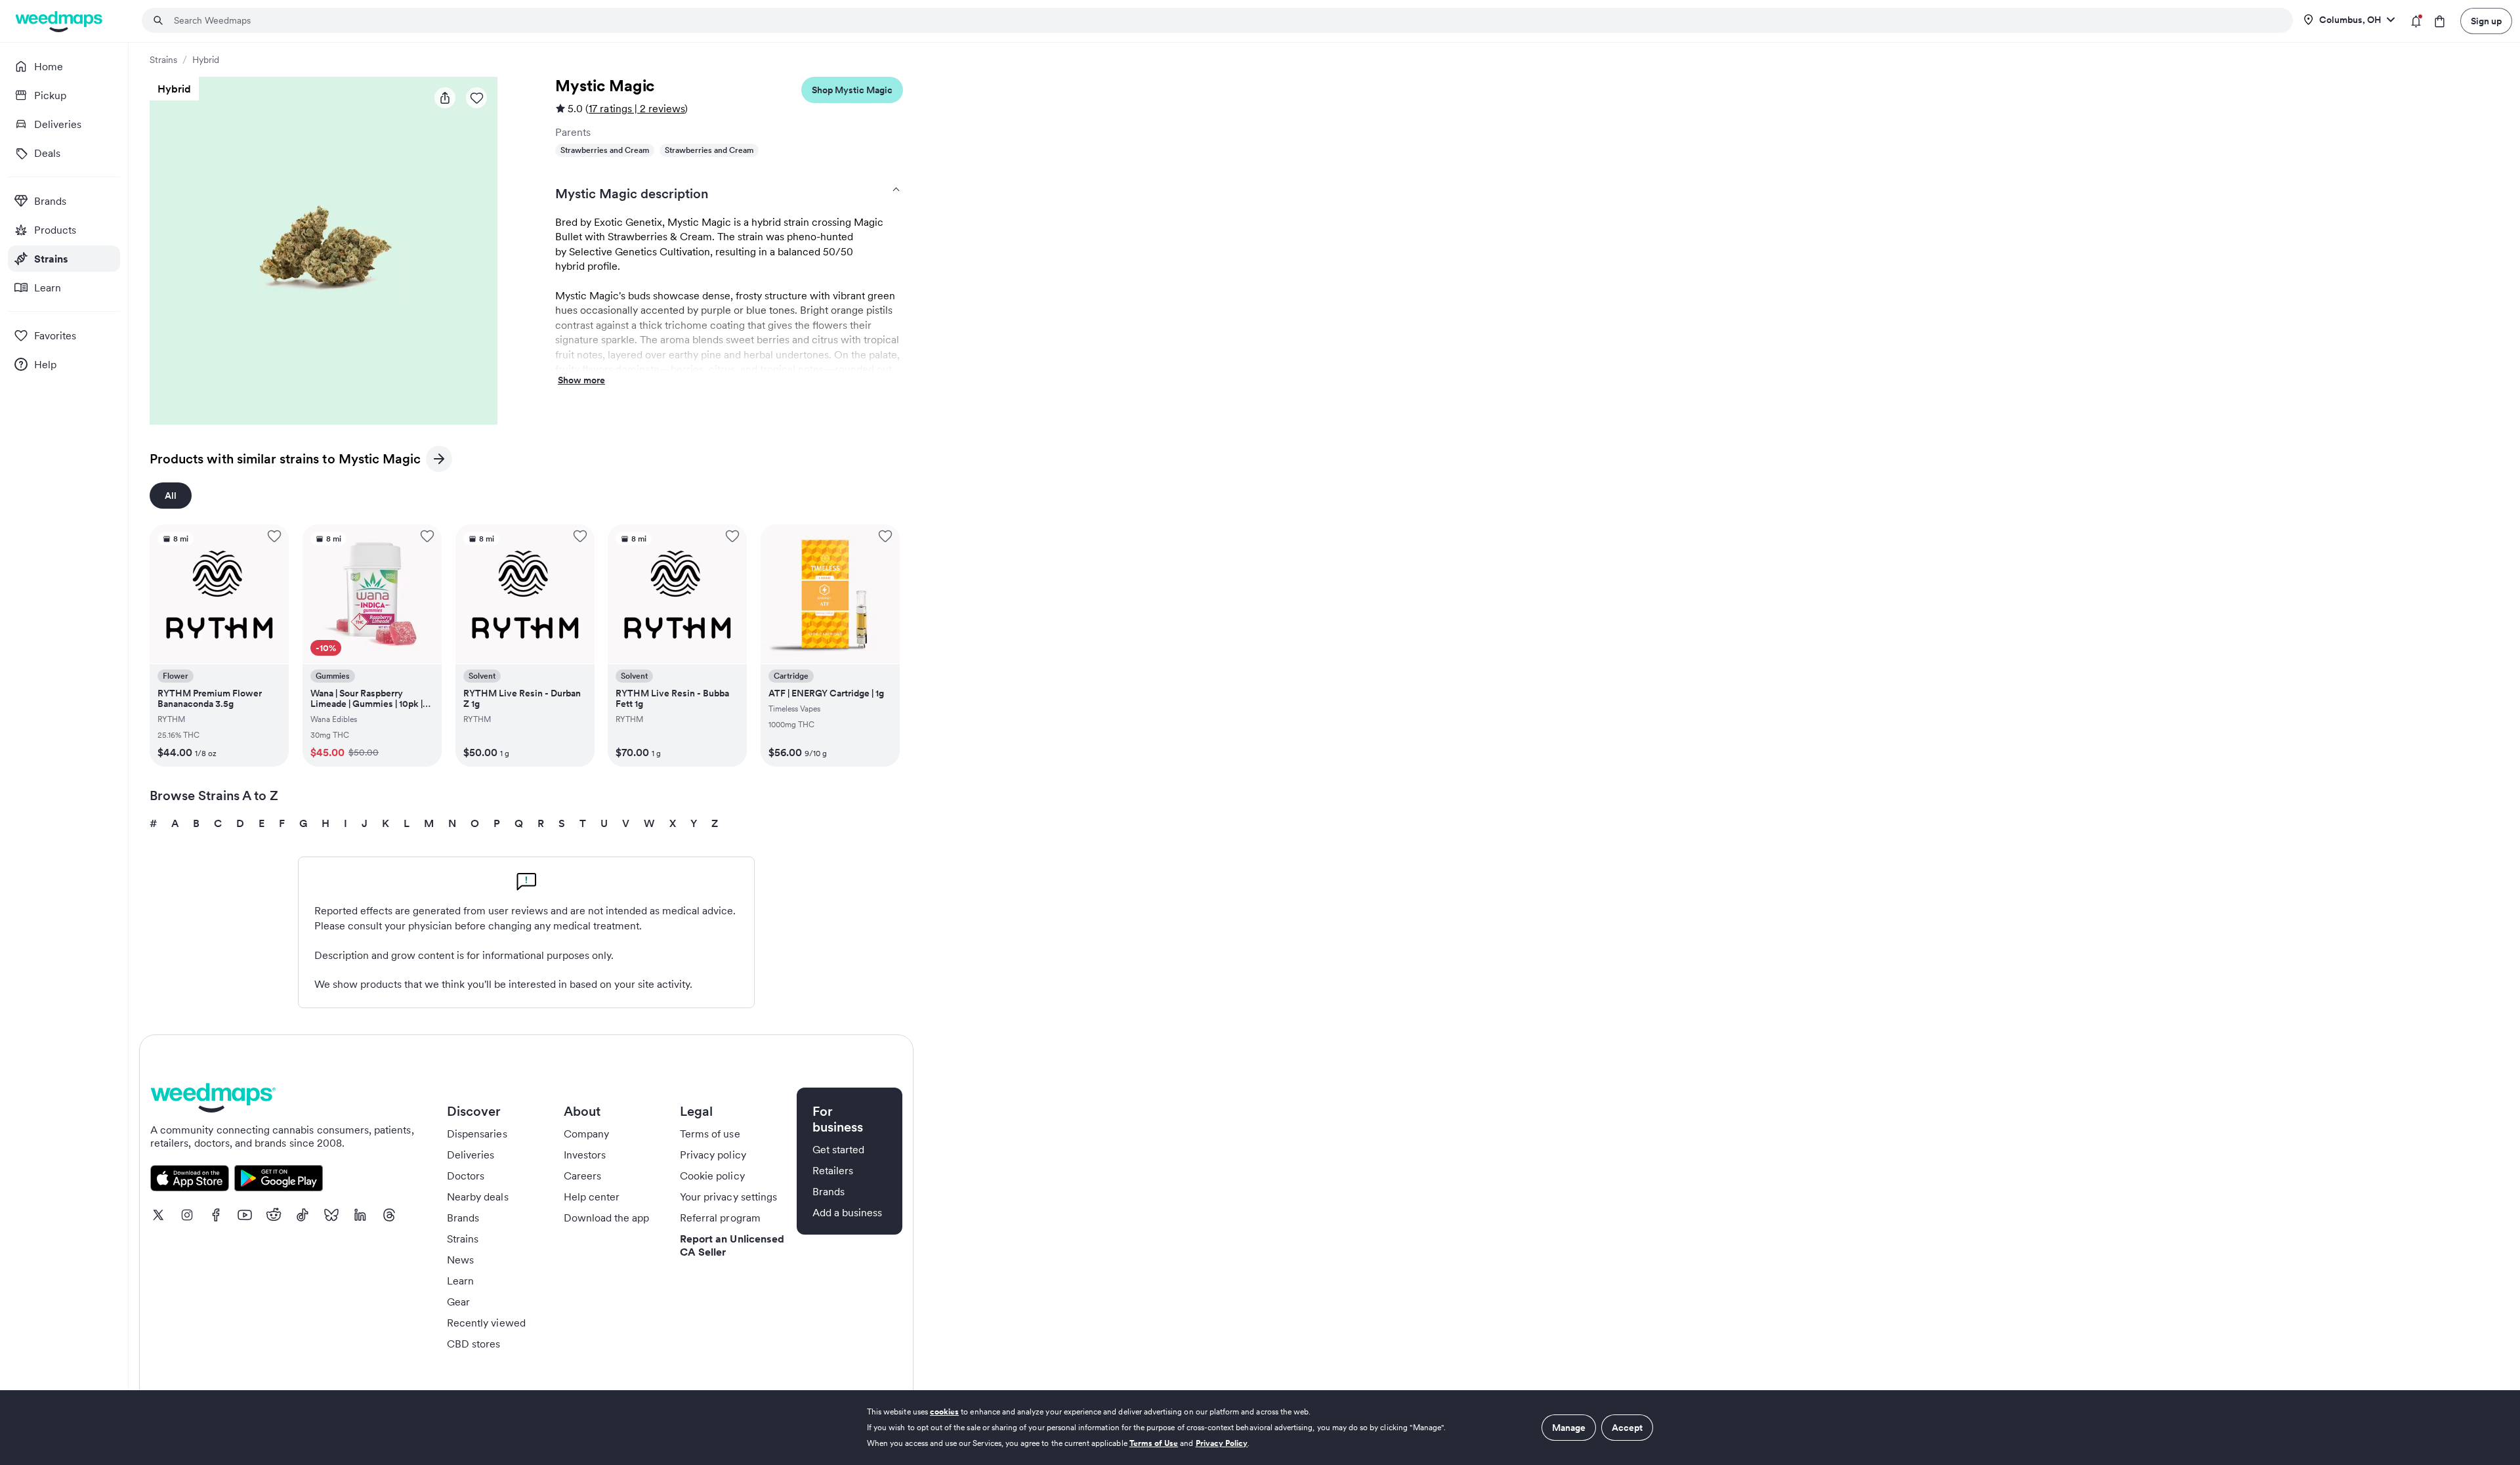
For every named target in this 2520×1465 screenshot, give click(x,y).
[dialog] (1260, 1428)
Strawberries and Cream (605, 150)
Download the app (607, 1218)
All (171, 496)
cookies (944, 1412)
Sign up (2486, 21)
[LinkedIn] (360, 1215)
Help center (592, 1197)
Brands (463, 1218)
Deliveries (471, 1155)
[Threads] (389, 1215)
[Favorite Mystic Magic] (476, 98)
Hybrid (206, 60)
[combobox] (1225, 20)
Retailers (833, 1170)
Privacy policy (713, 1155)
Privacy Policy (1222, 1443)
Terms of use (710, 1134)
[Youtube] (245, 1215)
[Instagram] (187, 1215)
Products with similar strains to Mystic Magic (285, 461)
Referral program (720, 1218)
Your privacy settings (728, 1197)
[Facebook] (216, 1215)
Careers (582, 1176)
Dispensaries (477, 1134)
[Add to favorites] (274, 536)
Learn (460, 1281)
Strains (163, 60)
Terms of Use (1154, 1443)
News (460, 1260)
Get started (839, 1149)
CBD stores (474, 1344)
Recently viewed (486, 1323)
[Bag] (2440, 21)
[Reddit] (274, 1215)
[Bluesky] (331, 1215)
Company (586, 1134)
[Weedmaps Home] (60, 21)
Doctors (466, 1176)
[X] (158, 1215)
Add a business (848, 1212)
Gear (458, 1302)
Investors (585, 1155)
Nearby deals (478, 1197)
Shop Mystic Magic (852, 90)
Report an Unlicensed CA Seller (732, 1245)
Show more (581, 381)
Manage (1569, 1428)
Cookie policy (712, 1176)
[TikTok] (303, 1215)
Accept (1627, 1428)
